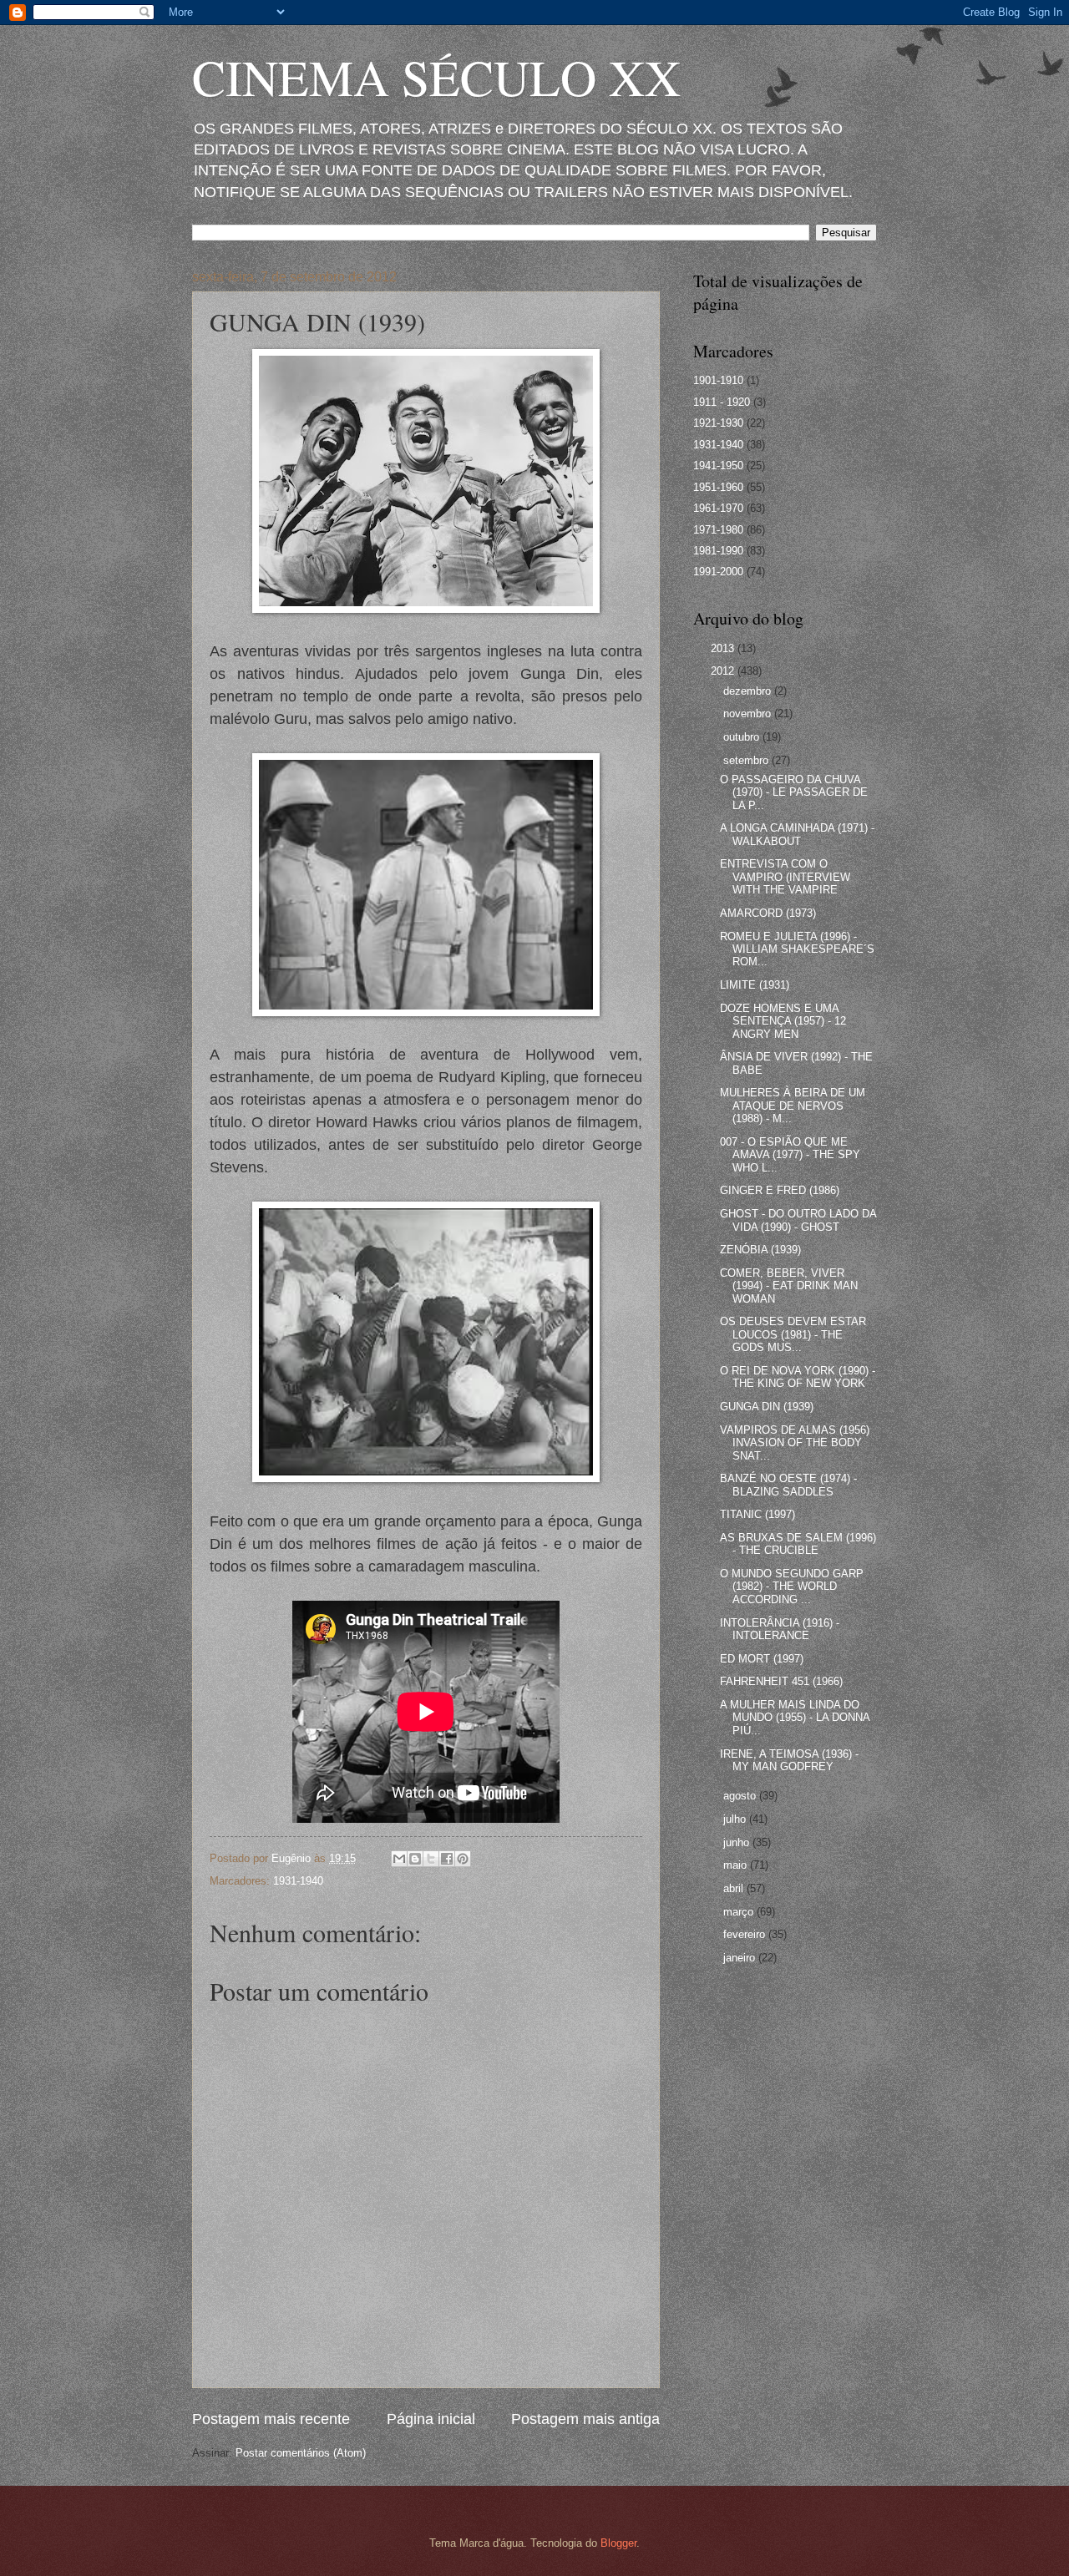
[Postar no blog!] (415, 1859)
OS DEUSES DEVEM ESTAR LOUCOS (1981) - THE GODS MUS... (793, 1334)
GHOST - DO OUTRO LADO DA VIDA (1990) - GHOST (798, 1220)
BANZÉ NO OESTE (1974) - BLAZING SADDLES (788, 1485)
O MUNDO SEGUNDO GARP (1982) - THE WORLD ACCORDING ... (792, 1587)
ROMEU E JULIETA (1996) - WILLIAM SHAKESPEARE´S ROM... (797, 949)
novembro (749, 714)
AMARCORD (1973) (768, 913)
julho (736, 1819)
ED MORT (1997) (762, 1659)
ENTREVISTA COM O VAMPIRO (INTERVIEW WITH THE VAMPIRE (785, 877)
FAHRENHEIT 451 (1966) (781, 1681)
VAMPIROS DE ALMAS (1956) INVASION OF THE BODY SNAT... (795, 1443)
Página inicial (431, 2419)
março (740, 1912)
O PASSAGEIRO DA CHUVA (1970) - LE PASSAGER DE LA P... (794, 792)
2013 (724, 648)
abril (735, 1888)
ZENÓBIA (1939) (760, 1250)
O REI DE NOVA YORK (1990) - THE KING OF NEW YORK (798, 1377)
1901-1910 (718, 380)
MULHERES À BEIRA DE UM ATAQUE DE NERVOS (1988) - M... (793, 1106)
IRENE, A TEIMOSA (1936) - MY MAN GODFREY (789, 1760)
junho (738, 1842)
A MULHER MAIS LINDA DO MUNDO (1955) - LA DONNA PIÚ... (795, 1718)
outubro (743, 737)
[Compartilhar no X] (431, 1859)
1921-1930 (718, 423)
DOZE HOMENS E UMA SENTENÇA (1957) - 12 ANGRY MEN (783, 1021)
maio (737, 1865)
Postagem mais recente (271, 2419)
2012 (724, 671)
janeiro (741, 1958)
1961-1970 (718, 508)
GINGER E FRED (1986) (780, 1190)
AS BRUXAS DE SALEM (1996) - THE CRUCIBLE (798, 1544)
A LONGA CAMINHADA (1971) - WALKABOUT (797, 834)
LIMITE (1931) (755, 985)
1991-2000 (718, 572)
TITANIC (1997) (757, 1514)
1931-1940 (298, 1881)
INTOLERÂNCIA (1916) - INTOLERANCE (780, 1629)
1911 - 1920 (722, 402)
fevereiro (746, 1934)
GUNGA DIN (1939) (767, 1407)
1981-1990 (718, 551)
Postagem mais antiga (585, 2419)
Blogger (618, 2543)
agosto (741, 1796)
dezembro (749, 691)
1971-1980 (718, 530)
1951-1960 (718, 487)
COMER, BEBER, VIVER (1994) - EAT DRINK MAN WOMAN (789, 1286)
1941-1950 (718, 466)
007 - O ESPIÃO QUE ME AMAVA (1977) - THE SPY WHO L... (790, 1155)
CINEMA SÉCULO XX (436, 77)
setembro (747, 760)
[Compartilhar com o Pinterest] (463, 1859)
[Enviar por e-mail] (399, 1859)
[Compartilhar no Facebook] (447, 1859)
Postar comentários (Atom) (301, 2453)
